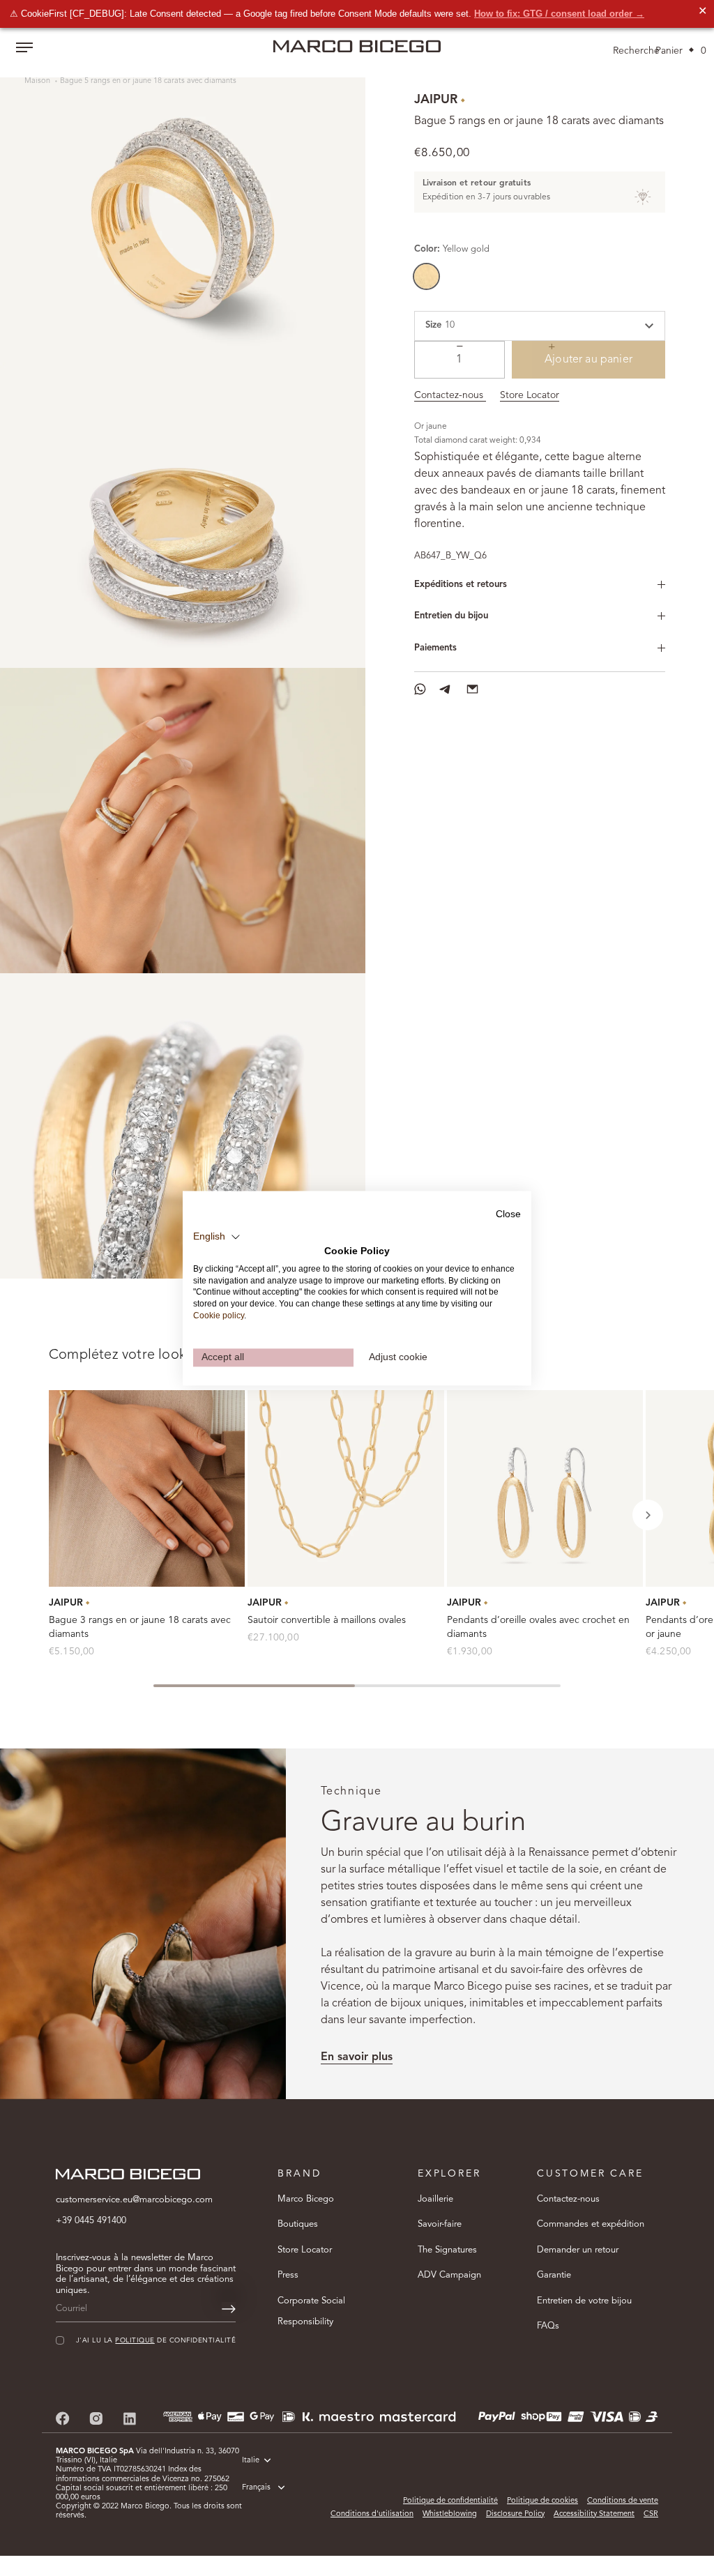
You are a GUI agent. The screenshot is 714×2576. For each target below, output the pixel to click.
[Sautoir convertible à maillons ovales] (345, 1488)
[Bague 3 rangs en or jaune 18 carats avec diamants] (147, 1488)
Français (256, 2488)
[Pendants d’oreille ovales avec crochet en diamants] (545, 1488)
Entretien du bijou (451, 616)
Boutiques (298, 2224)
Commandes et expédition (591, 2224)
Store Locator (530, 395)
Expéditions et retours (461, 585)
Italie (251, 2461)
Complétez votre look (117, 1355)
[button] (648, 1515)
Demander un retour (578, 2250)
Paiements (435, 648)
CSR (651, 2514)
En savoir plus (357, 2057)
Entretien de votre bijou (584, 2301)
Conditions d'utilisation (372, 2514)
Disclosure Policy (515, 2514)
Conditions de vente (623, 2501)
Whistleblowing (450, 2514)
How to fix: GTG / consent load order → (559, 14)
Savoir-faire (440, 2224)
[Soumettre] (229, 2309)
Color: (452, 249)
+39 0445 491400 (91, 2221)
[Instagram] (96, 2418)
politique (135, 2341)
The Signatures (447, 2250)
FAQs (548, 2326)
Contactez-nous (450, 395)
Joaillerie (435, 2199)
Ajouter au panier (588, 360)
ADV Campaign (449, 2275)
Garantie (554, 2275)
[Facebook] (63, 2418)
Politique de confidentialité (450, 2501)
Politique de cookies (542, 2501)
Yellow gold (426, 276)
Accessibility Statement (594, 2514)
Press (288, 2275)
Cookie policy (219, 1316)
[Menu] (24, 49)
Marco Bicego (306, 2199)
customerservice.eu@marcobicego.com (134, 2200)
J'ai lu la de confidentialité (156, 2341)
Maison (38, 81)
